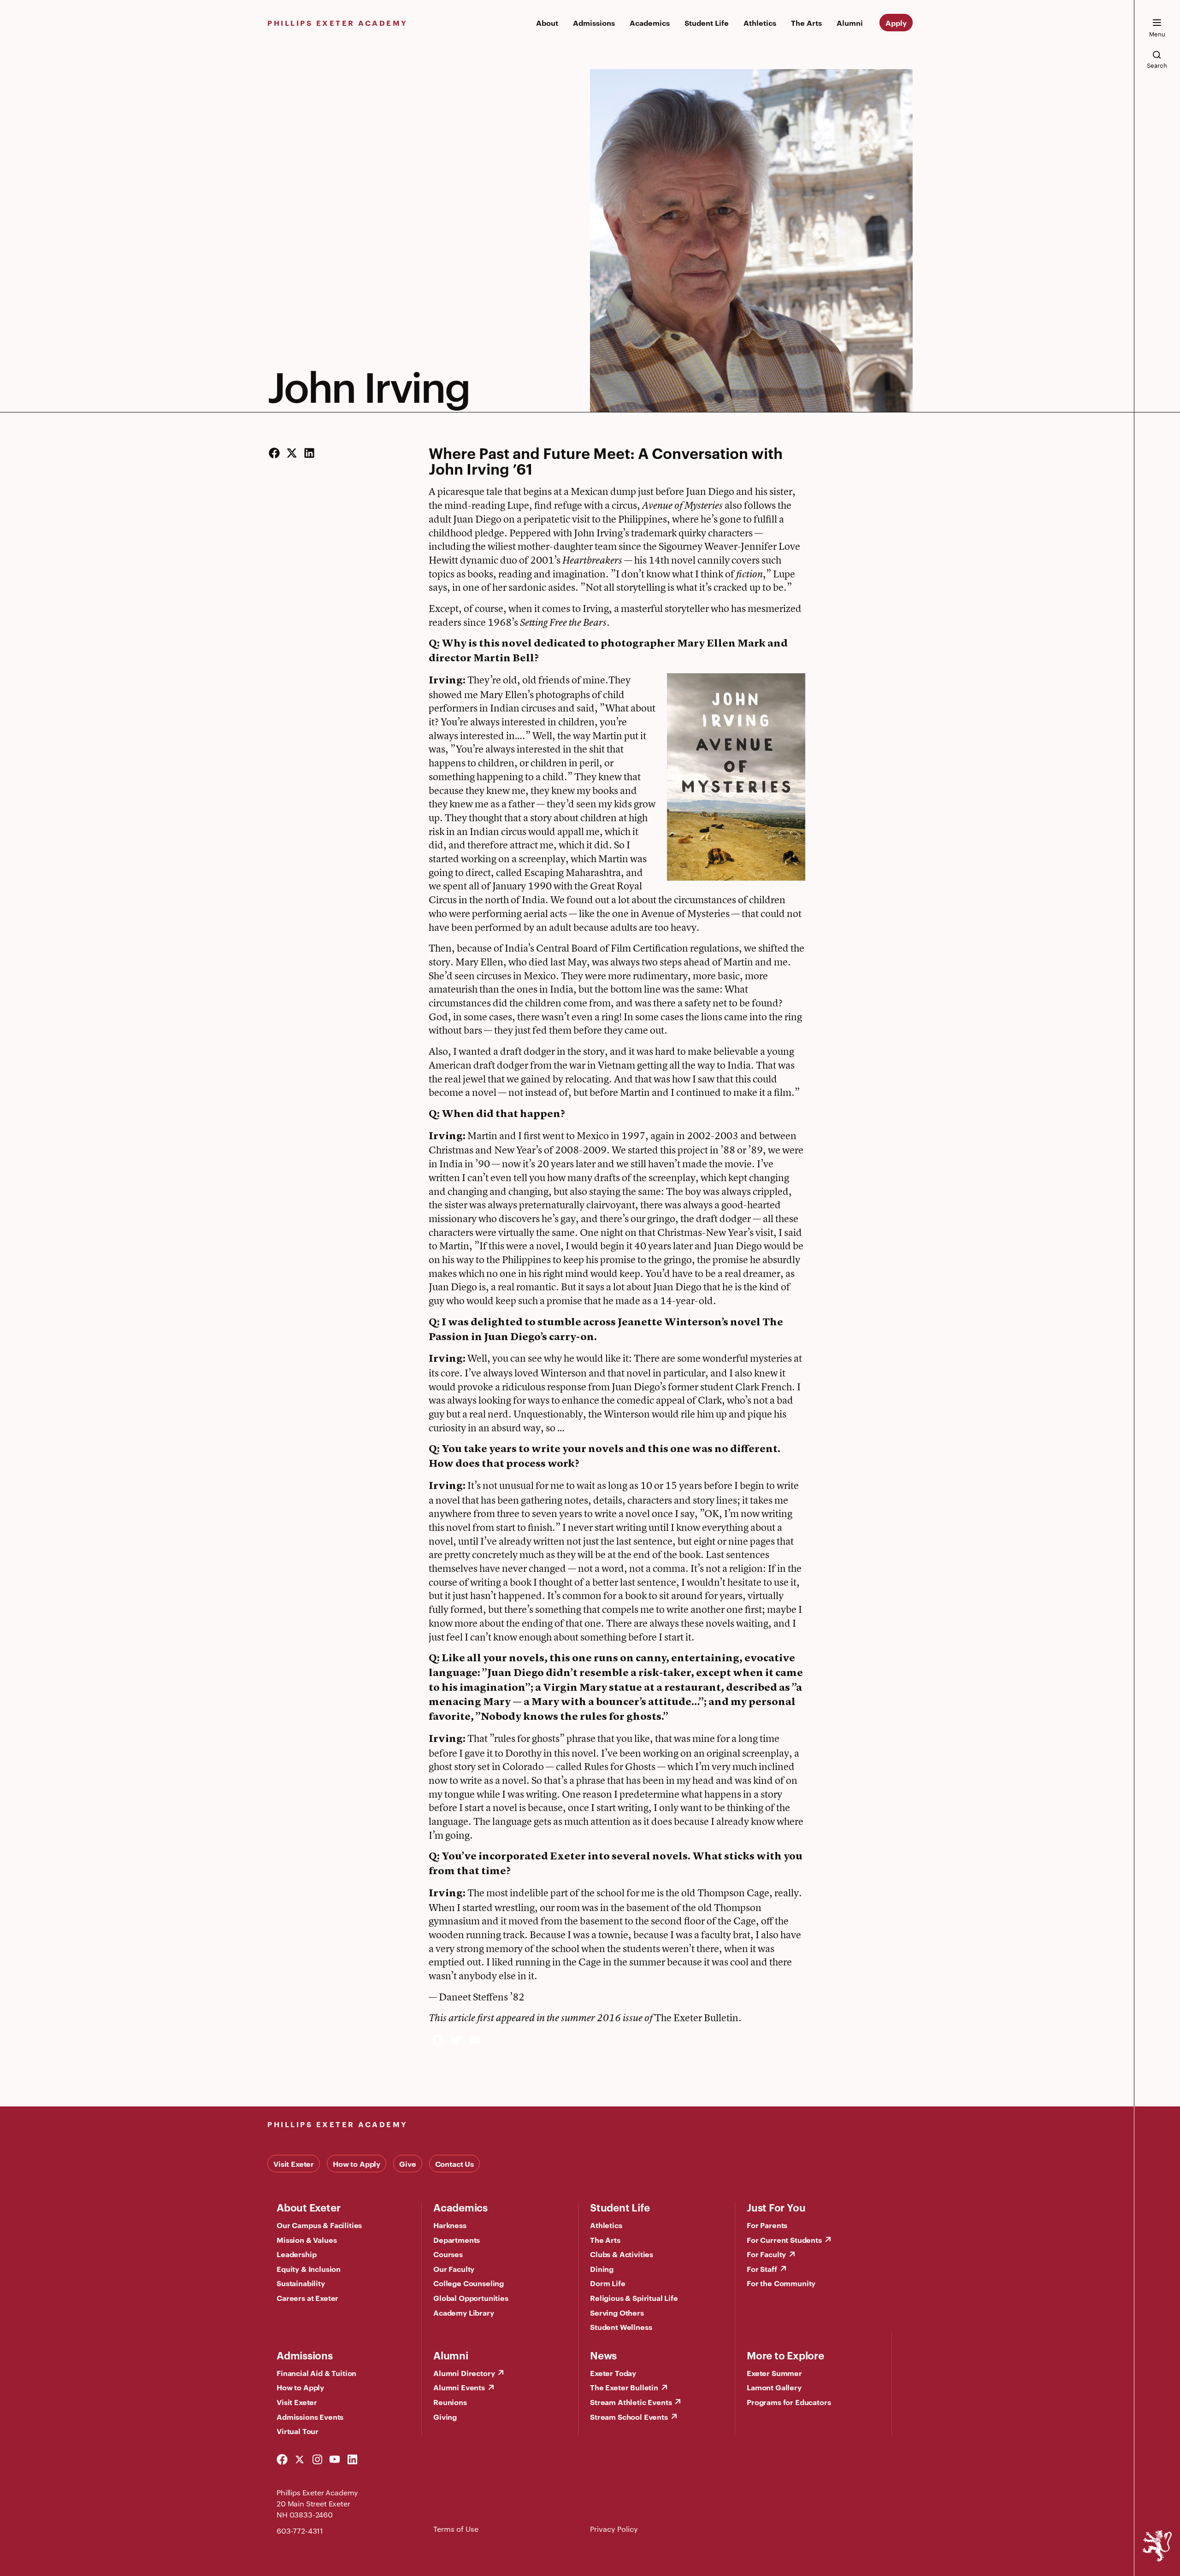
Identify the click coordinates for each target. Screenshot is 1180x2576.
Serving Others (617, 2312)
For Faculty (766, 2254)
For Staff (762, 2269)
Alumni (850, 23)
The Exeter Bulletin (624, 2387)
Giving (445, 2417)
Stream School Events (629, 2417)
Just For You (776, 2207)
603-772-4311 (300, 2531)
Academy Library (464, 2312)
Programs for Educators (789, 2402)
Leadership (296, 2254)
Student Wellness (621, 2327)
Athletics (760, 23)
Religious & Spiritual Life (634, 2298)
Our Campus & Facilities (319, 2225)
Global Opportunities (471, 2298)
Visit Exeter (294, 2164)
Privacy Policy (614, 2529)
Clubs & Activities (622, 2254)
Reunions (450, 2402)
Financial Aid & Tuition (316, 2373)
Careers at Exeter (307, 2298)
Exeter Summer (774, 2373)
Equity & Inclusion (309, 2269)
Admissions (594, 23)
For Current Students (784, 2240)
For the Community (781, 2283)
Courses (448, 2254)
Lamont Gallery (774, 2387)
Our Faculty (454, 2269)
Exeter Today (613, 2373)
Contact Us (454, 2164)
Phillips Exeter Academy (338, 23)
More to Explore (785, 2355)
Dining (602, 2269)
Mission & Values (307, 2240)
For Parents (767, 2225)
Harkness (450, 2225)
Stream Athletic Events (631, 2402)
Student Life (707, 23)
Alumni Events (459, 2387)
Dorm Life (608, 2283)
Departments (457, 2240)
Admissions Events (310, 2417)
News (603, 2355)
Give (407, 2164)
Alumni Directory (464, 2373)
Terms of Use (456, 2529)
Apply (896, 23)
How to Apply (357, 2164)
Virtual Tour (298, 2431)
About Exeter (308, 2207)
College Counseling (469, 2283)
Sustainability (301, 2283)
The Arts (806, 23)
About (547, 23)
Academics (650, 23)
